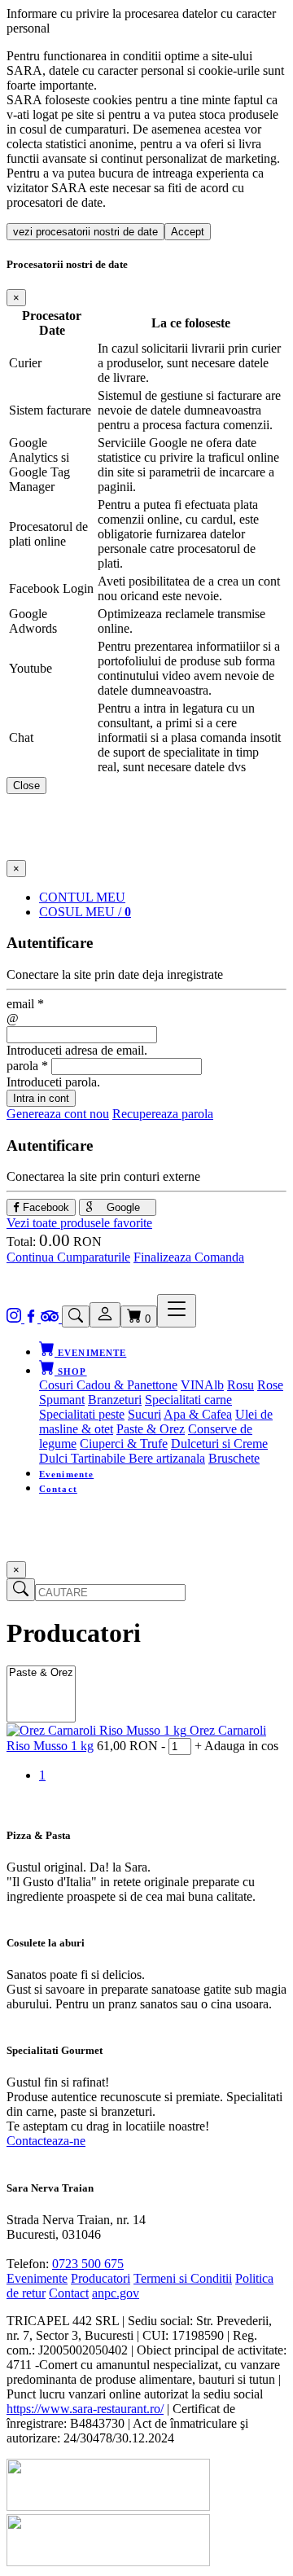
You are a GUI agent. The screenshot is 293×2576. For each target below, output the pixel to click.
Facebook (44, 1207)
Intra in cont (41, 1098)
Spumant (62, 1400)
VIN (192, 1385)
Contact (58, 1489)
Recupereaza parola (163, 1114)
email (25, 1004)
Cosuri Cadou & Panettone (108, 1385)
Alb (214, 1385)
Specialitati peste (82, 1414)
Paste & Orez (151, 1429)
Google (122, 1207)
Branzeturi (115, 1400)
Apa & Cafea (198, 1414)
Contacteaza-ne (46, 2141)
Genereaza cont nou (58, 1114)
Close (26, 786)
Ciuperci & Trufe (124, 1444)
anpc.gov (116, 2293)
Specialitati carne (188, 1400)
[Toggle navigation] (177, 1311)
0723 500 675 (88, 2264)
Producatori (101, 2278)
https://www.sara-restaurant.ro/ (85, 2409)
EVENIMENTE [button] (90, 1353)
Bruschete (234, 1458)
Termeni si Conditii (183, 2278)
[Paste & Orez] (41, 1673)
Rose (270, 1385)
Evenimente (66, 1474)
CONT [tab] (82, 897)
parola (27, 1066)
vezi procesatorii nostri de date (85, 232)
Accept (188, 232)
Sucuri (144, 1414)
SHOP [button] (71, 1371)
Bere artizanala (167, 1458)
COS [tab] (85, 912)
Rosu (241, 1385)
